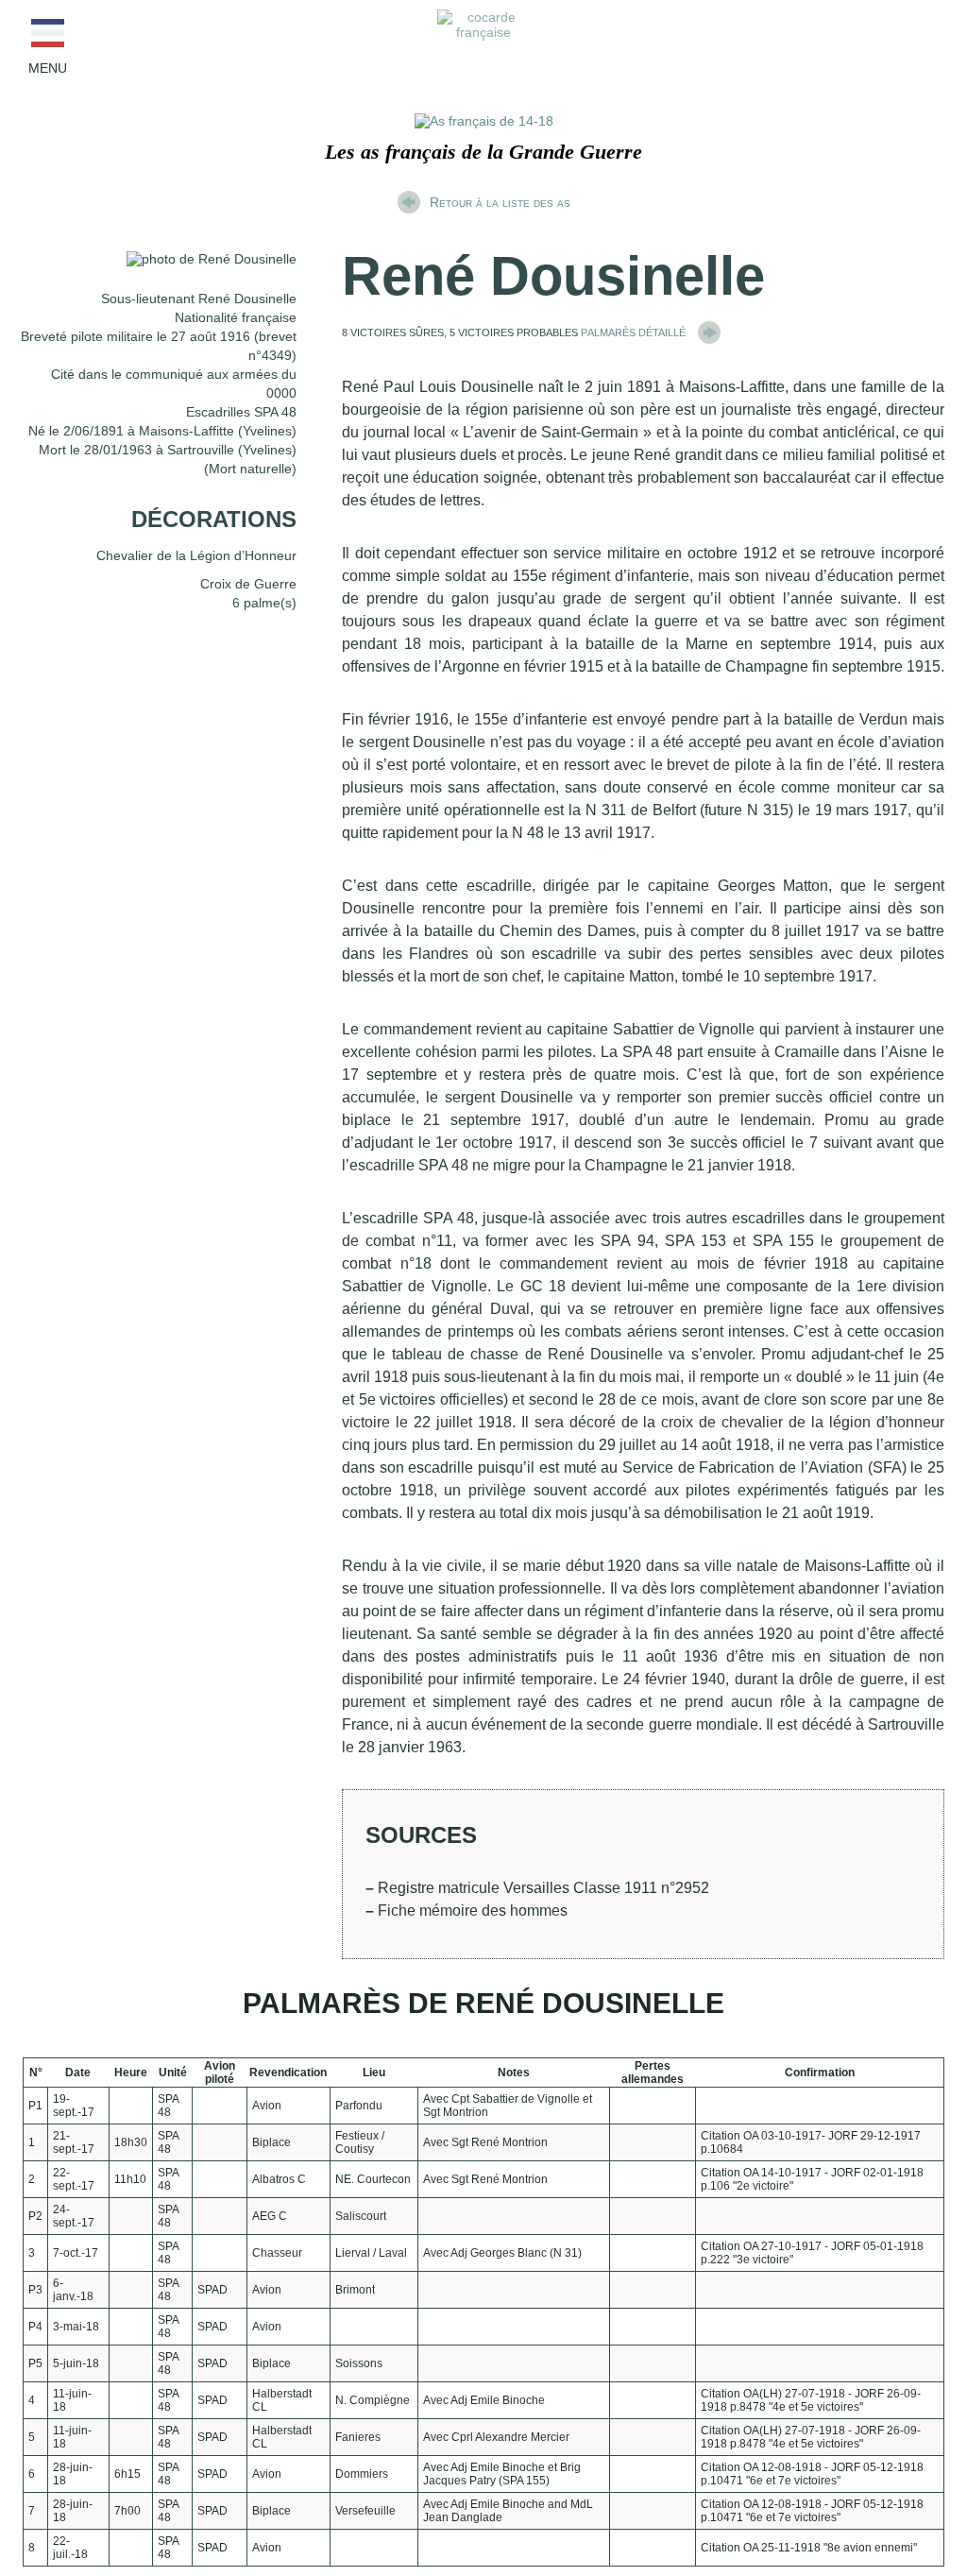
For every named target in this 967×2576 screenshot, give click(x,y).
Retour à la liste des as (500, 202)
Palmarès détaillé (635, 331)
